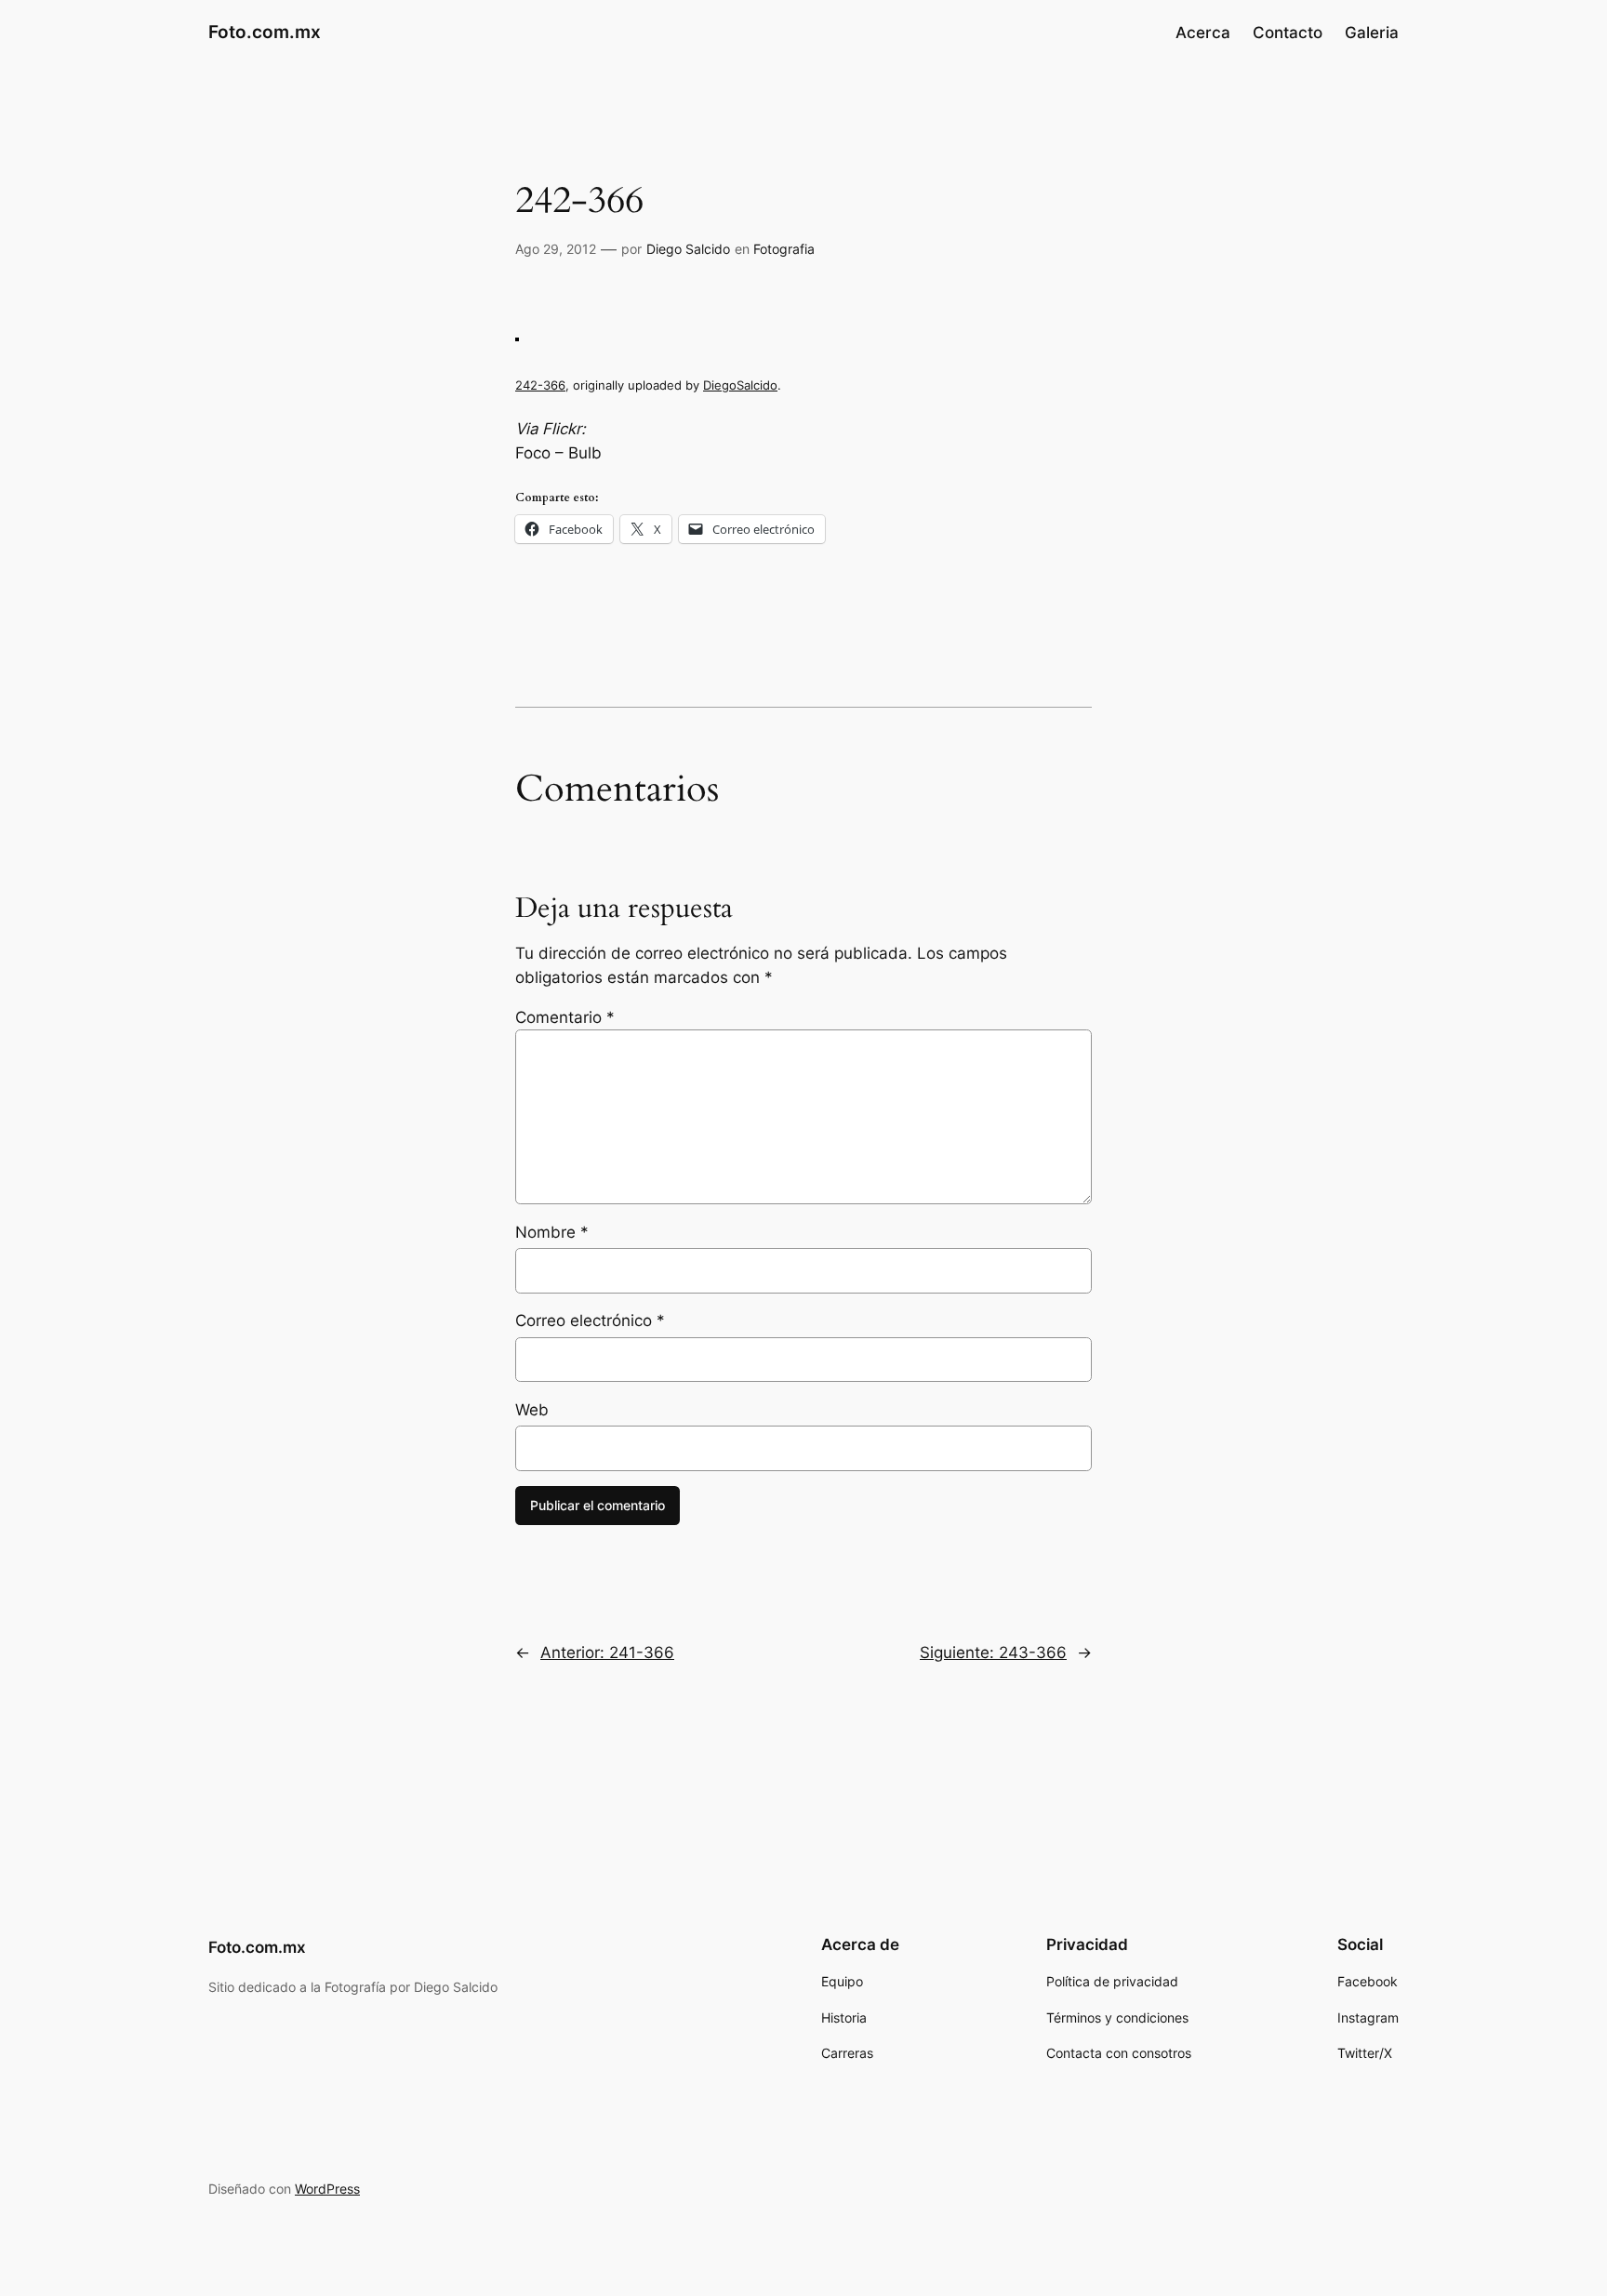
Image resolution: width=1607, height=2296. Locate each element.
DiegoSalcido (740, 385)
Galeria (1372, 33)
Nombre (552, 1232)
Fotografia (784, 249)
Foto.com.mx (265, 32)
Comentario (565, 1017)
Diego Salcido (688, 249)
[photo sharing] (517, 336)
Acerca (1203, 33)
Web (532, 1410)
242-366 (540, 385)
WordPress (327, 2189)
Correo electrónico (590, 1321)
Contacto (1288, 33)
